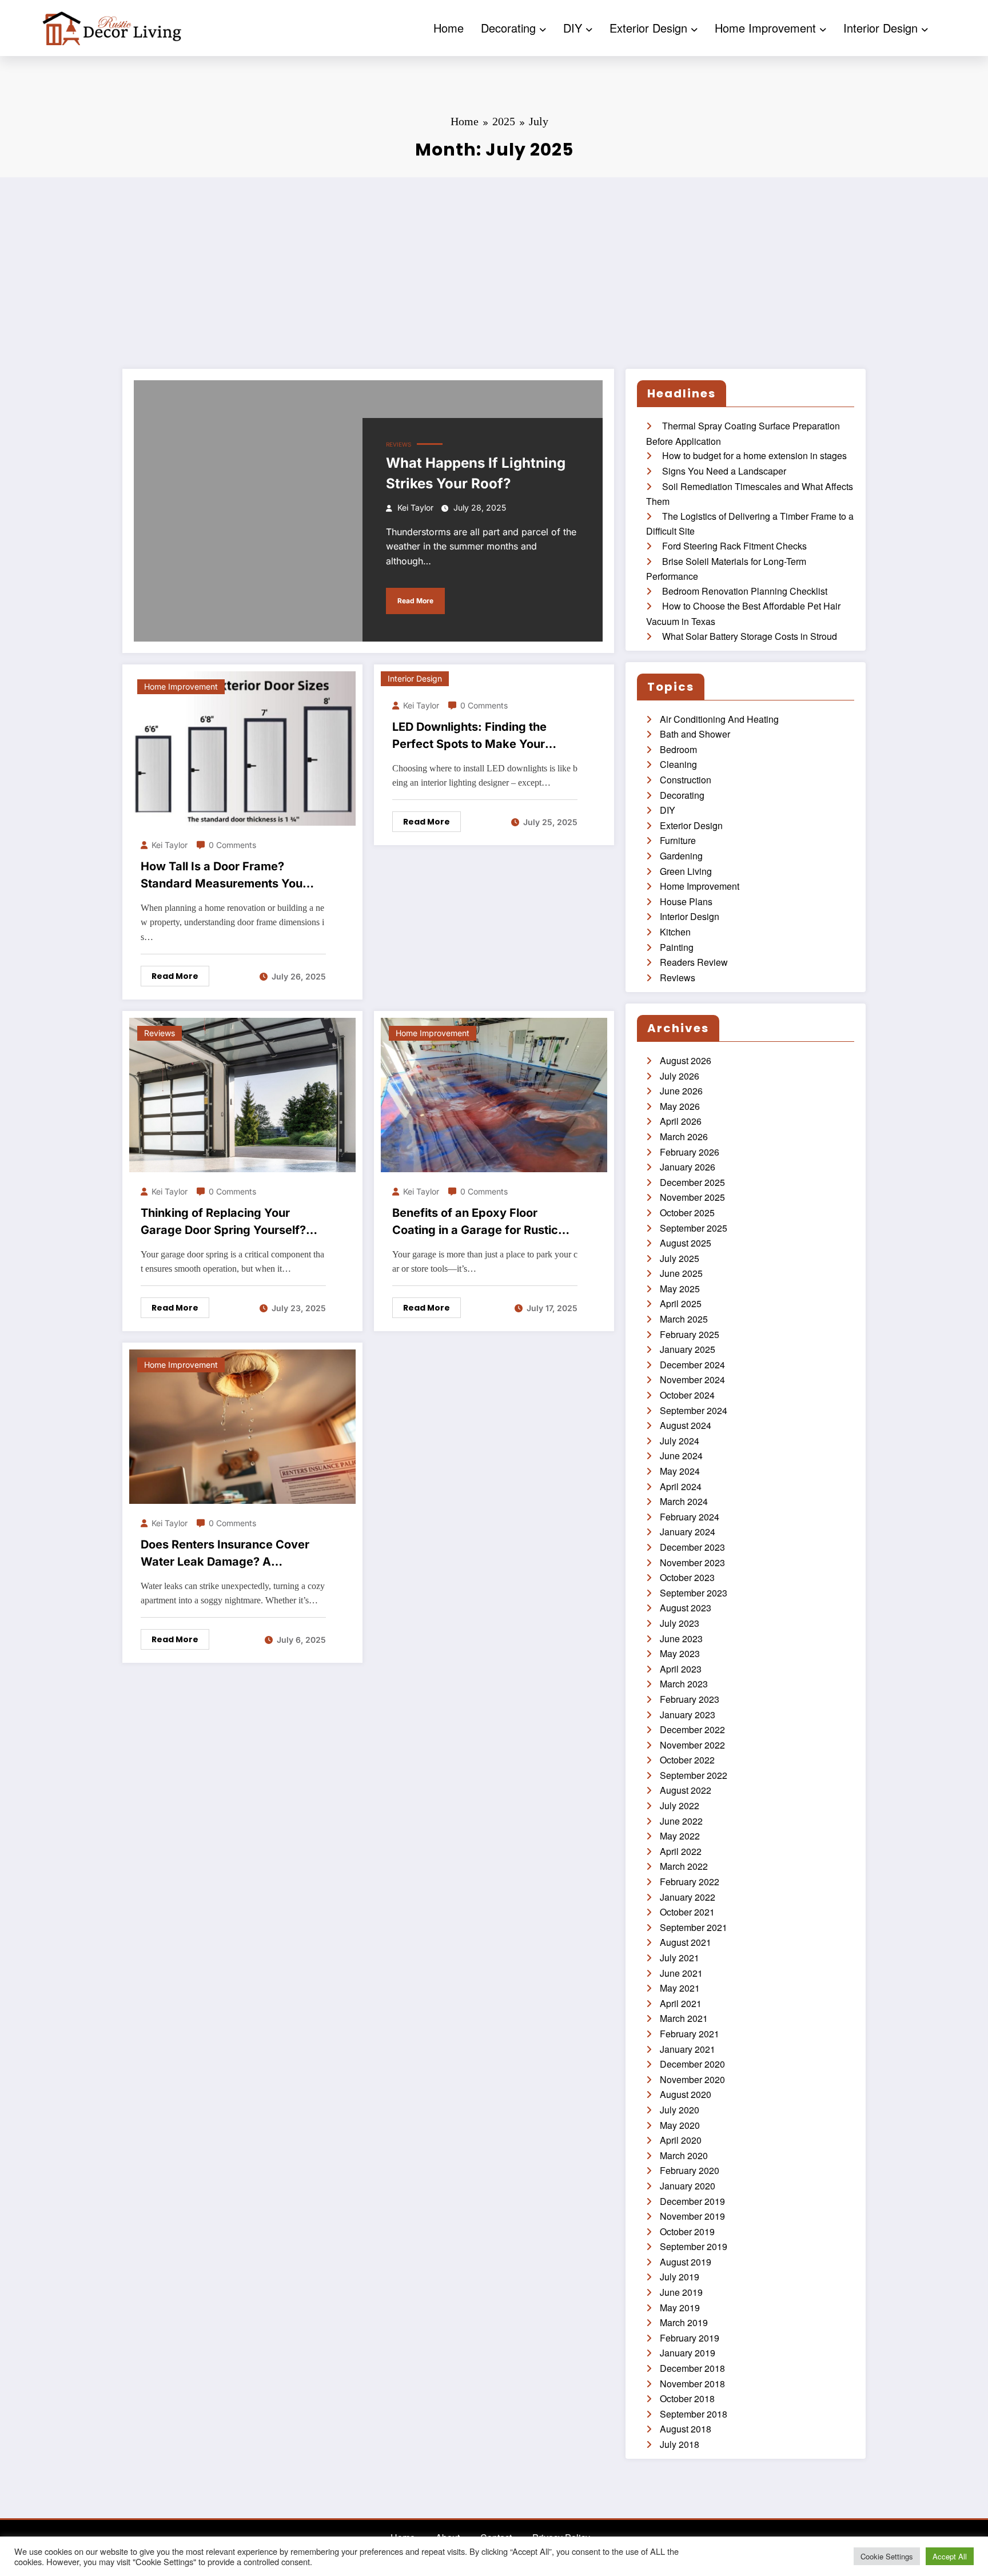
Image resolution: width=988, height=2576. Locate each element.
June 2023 (681, 1639)
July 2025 (680, 1258)
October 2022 (687, 1760)
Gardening (681, 856)
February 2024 (690, 1517)
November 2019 (692, 2216)
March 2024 (684, 1501)
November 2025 (692, 1197)
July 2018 (680, 2444)
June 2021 (681, 1973)
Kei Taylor (415, 507)
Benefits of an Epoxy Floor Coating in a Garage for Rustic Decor (475, 1222)
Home (449, 28)
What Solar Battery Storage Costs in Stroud (750, 636)
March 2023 (684, 1684)
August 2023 (686, 1608)
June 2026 (681, 1091)
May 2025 (680, 1289)
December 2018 (692, 2368)
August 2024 (686, 1425)
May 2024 (680, 1471)
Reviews (399, 444)
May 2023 (680, 1653)
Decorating (508, 28)
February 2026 (690, 1152)
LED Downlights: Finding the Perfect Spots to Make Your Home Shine (469, 736)
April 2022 (681, 1851)
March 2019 (684, 2322)
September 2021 (694, 1927)
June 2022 (681, 1821)
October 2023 (687, 1577)
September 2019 (694, 2246)
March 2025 (684, 1319)
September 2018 (694, 2414)
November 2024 (692, 1379)
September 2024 (694, 1410)
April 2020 (681, 2140)
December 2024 (692, 1365)
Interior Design (881, 28)
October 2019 (687, 2231)
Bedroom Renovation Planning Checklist (745, 591)
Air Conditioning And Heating (719, 719)
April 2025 (681, 1303)
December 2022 (692, 1729)
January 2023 (688, 1715)
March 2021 (684, 2018)
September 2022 (694, 1775)
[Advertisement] (494, 263)
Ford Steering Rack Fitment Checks (734, 546)
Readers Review (694, 962)
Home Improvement (765, 28)
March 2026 (684, 1136)
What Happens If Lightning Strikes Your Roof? (476, 473)
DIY (573, 28)
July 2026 (680, 1076)
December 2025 (692, 1182)
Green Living (686, 871)
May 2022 (680, 1836)
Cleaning (678, 764)
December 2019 (692, 2201)
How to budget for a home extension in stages (754, 455)
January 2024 (688, 1532)
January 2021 (688, 2049)
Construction (686, 780)
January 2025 (688, 1349)
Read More (415, 601)
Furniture (678, 840)
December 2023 (692, 1547)
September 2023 (694, 1593)
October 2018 (687, 2398)
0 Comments (232, 845)
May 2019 (680, 2308)
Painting (677, 947)
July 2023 (680, 1623)
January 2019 (688, 2353)
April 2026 (681, 1121)
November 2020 (692, 2079)
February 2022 (690, 1882)
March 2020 (684, 2155)
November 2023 (692, 1562)
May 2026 (680, 1106)
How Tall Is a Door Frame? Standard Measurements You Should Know (222, 876)
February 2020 (690, 2170)
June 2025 (681, 1273)
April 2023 (681, 1669)
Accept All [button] (950, 2556)
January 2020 (688, 2186)
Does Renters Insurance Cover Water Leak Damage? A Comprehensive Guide (225, 1554)
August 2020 (686, 2094)
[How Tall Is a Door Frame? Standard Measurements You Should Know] (242, 747)
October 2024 (687, 1395)
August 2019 (686, 2262)
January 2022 (688, 1897)
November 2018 (692, 2384)
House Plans (686, 901)
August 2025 (686, 1243)
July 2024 (680, 1441)
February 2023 (690, 1699)
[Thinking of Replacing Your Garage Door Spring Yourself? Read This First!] (242, 1094)
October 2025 (687, 1213)
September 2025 (694, 1228)
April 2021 (681, 2003)
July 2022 (680, 1805)
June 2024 (681, 1456)
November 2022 (692, 1745)
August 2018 (686, 2429)
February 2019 (690, 2338)
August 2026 (686, 1060)
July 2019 (680, 2277)
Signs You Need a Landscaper (724, 471)
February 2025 (690, 1334)
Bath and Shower (695, 734)
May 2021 (680, 1988)
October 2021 (687, 1912)
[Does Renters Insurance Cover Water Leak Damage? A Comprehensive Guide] (242, 1425)
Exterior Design (648, 28)
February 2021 (690, 2034)
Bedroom (678, 749)
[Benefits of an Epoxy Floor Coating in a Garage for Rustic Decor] (494, 1094)
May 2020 (680, 2125)
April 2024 (681, 1486)
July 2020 (680, 2110)
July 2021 (680, 1958)
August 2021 (686, 1942)
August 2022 (686, 1790)
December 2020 (692, 2064)
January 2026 (688, 1167)
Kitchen (675, 932)
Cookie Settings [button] (887, 2556)
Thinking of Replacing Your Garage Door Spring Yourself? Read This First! (223, 1222)
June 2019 (681, 2292)
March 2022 (684, 1866)
